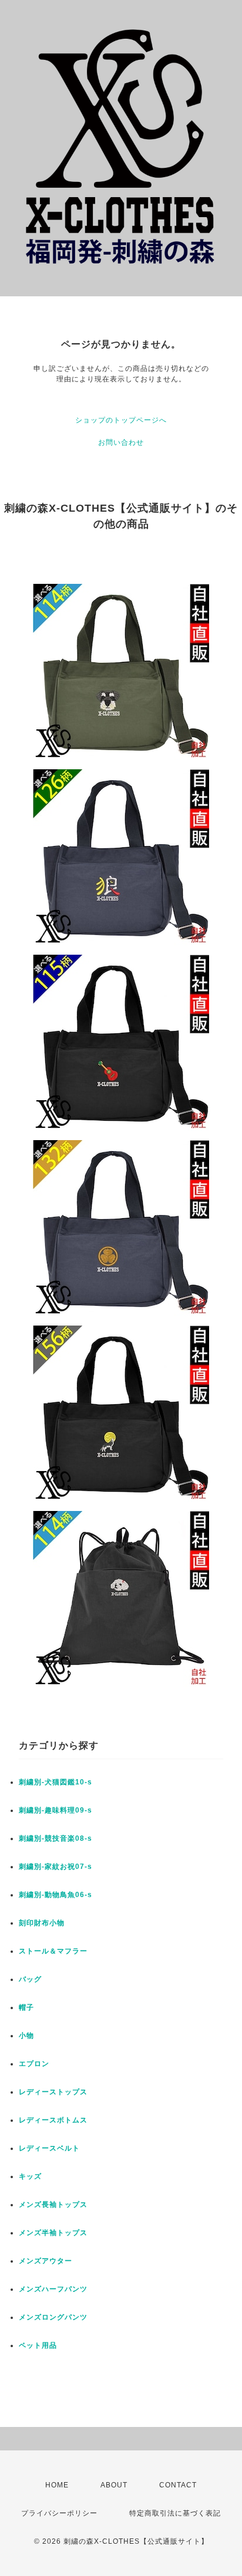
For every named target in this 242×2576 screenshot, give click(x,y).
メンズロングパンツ (53, 2317)
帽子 (26, 2007)
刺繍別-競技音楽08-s (56, 1838)
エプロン (34, 2064)
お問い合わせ (121, 442)
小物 (26, 2036)
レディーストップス (53, 2092)
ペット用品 (38, 2345)
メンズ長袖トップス (53, 2205)
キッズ (30, 2176)
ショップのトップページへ (121, 420)
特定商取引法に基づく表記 (175, 2513)
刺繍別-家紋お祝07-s (56, 1867)
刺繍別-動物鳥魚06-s (56, 1895)
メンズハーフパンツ (53, 2289)
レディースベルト (49, 2148)
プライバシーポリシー (59, 2513)
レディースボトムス (53, 2120)
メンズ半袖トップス (53, 2233)
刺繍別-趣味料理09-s (56, 1810)
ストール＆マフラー (53, 1951)
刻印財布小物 (42, 1923)
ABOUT (114, 2485)
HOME (57, 2485)
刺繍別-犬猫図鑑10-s (56, 1782)
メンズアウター (46, 2261)
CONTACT (178, 2485)
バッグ (30, 1979)
